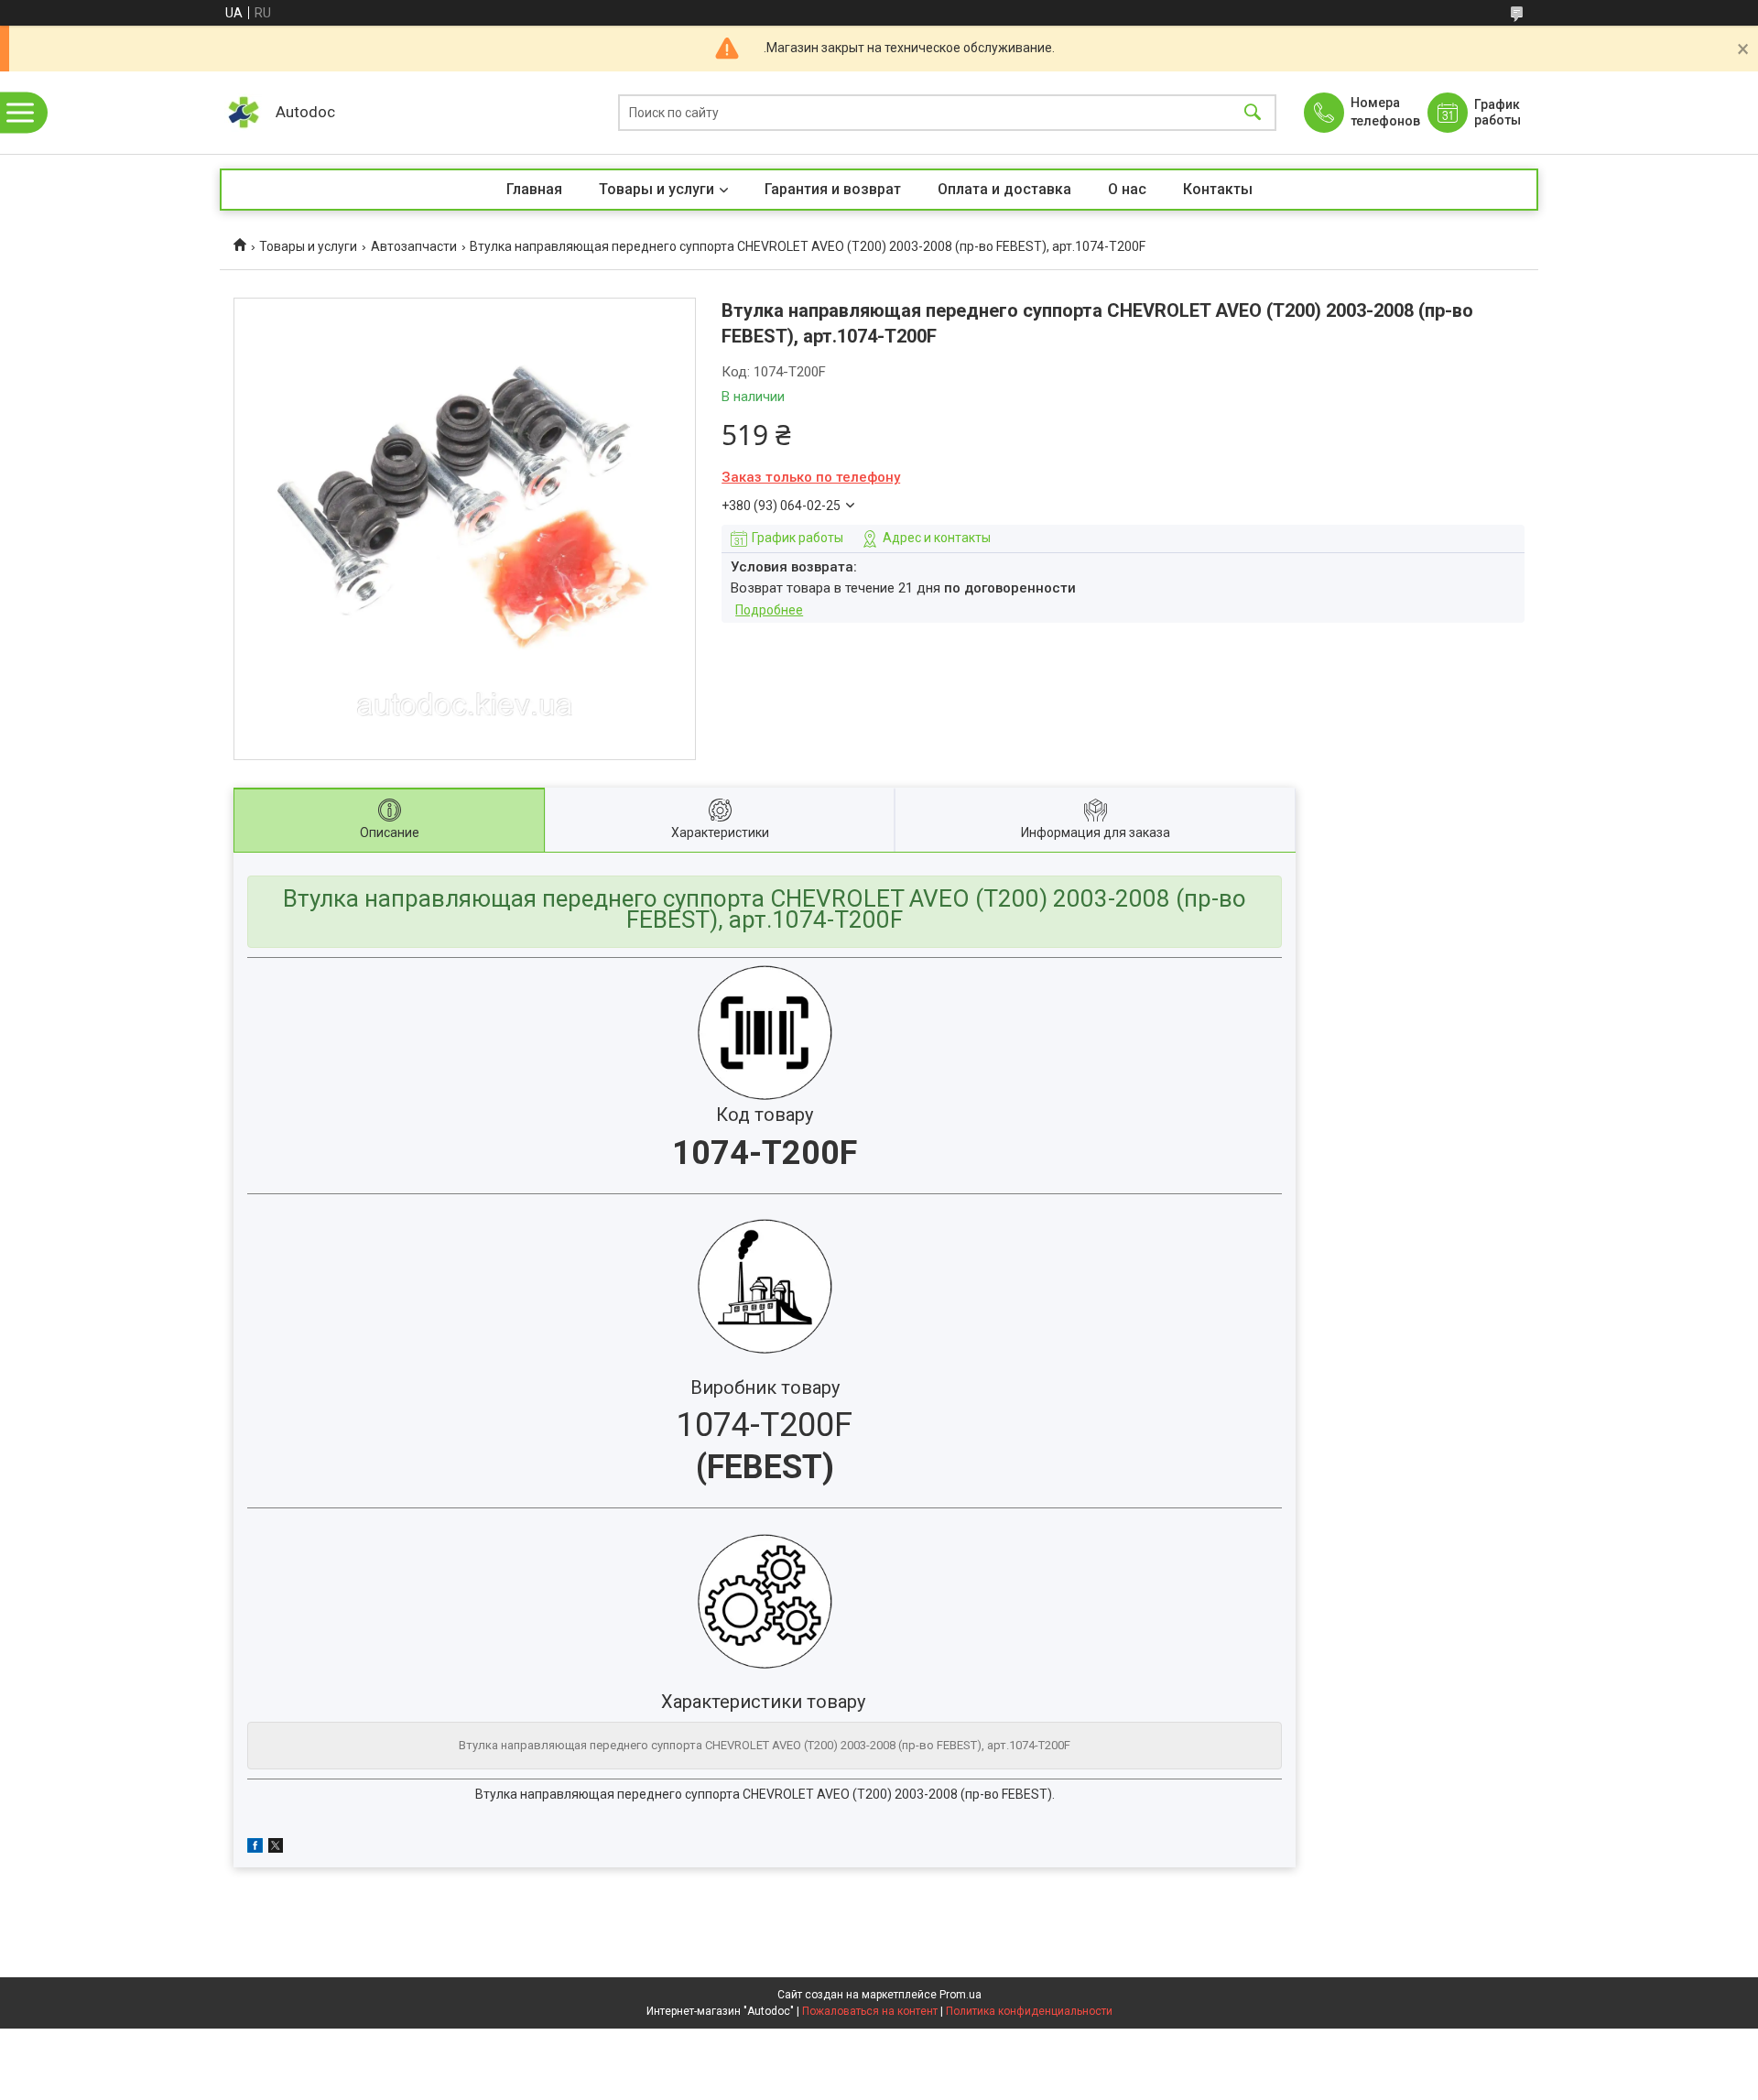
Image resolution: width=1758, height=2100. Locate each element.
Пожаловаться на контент (870, 2011)
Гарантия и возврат (833, 189)
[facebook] (255, 1848)
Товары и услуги (657, 189)
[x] (276, 1848)
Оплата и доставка (1004, 189)
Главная (534, 189)
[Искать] (1253, 113)
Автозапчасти (414, 246)
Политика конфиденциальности (1029, 2011)
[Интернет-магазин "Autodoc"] (243, 113)
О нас (1127, 189)
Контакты (1218, 189)
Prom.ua (960, 1995)
